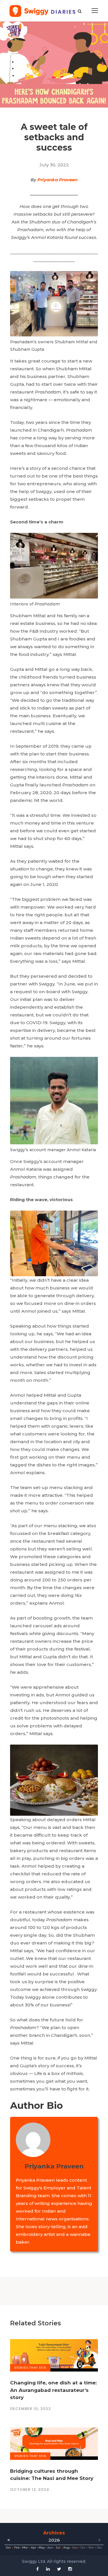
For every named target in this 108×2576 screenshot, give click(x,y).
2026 (54, 2540)
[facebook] (38, 2569)
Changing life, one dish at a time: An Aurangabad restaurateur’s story (53, 2390)
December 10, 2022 (31, 2409)
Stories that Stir (30, 2368)
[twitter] (59, 2569)
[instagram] (70, 2569)
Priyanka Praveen (57, 180)
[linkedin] (48, 2569)
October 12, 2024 (30, 2490)
